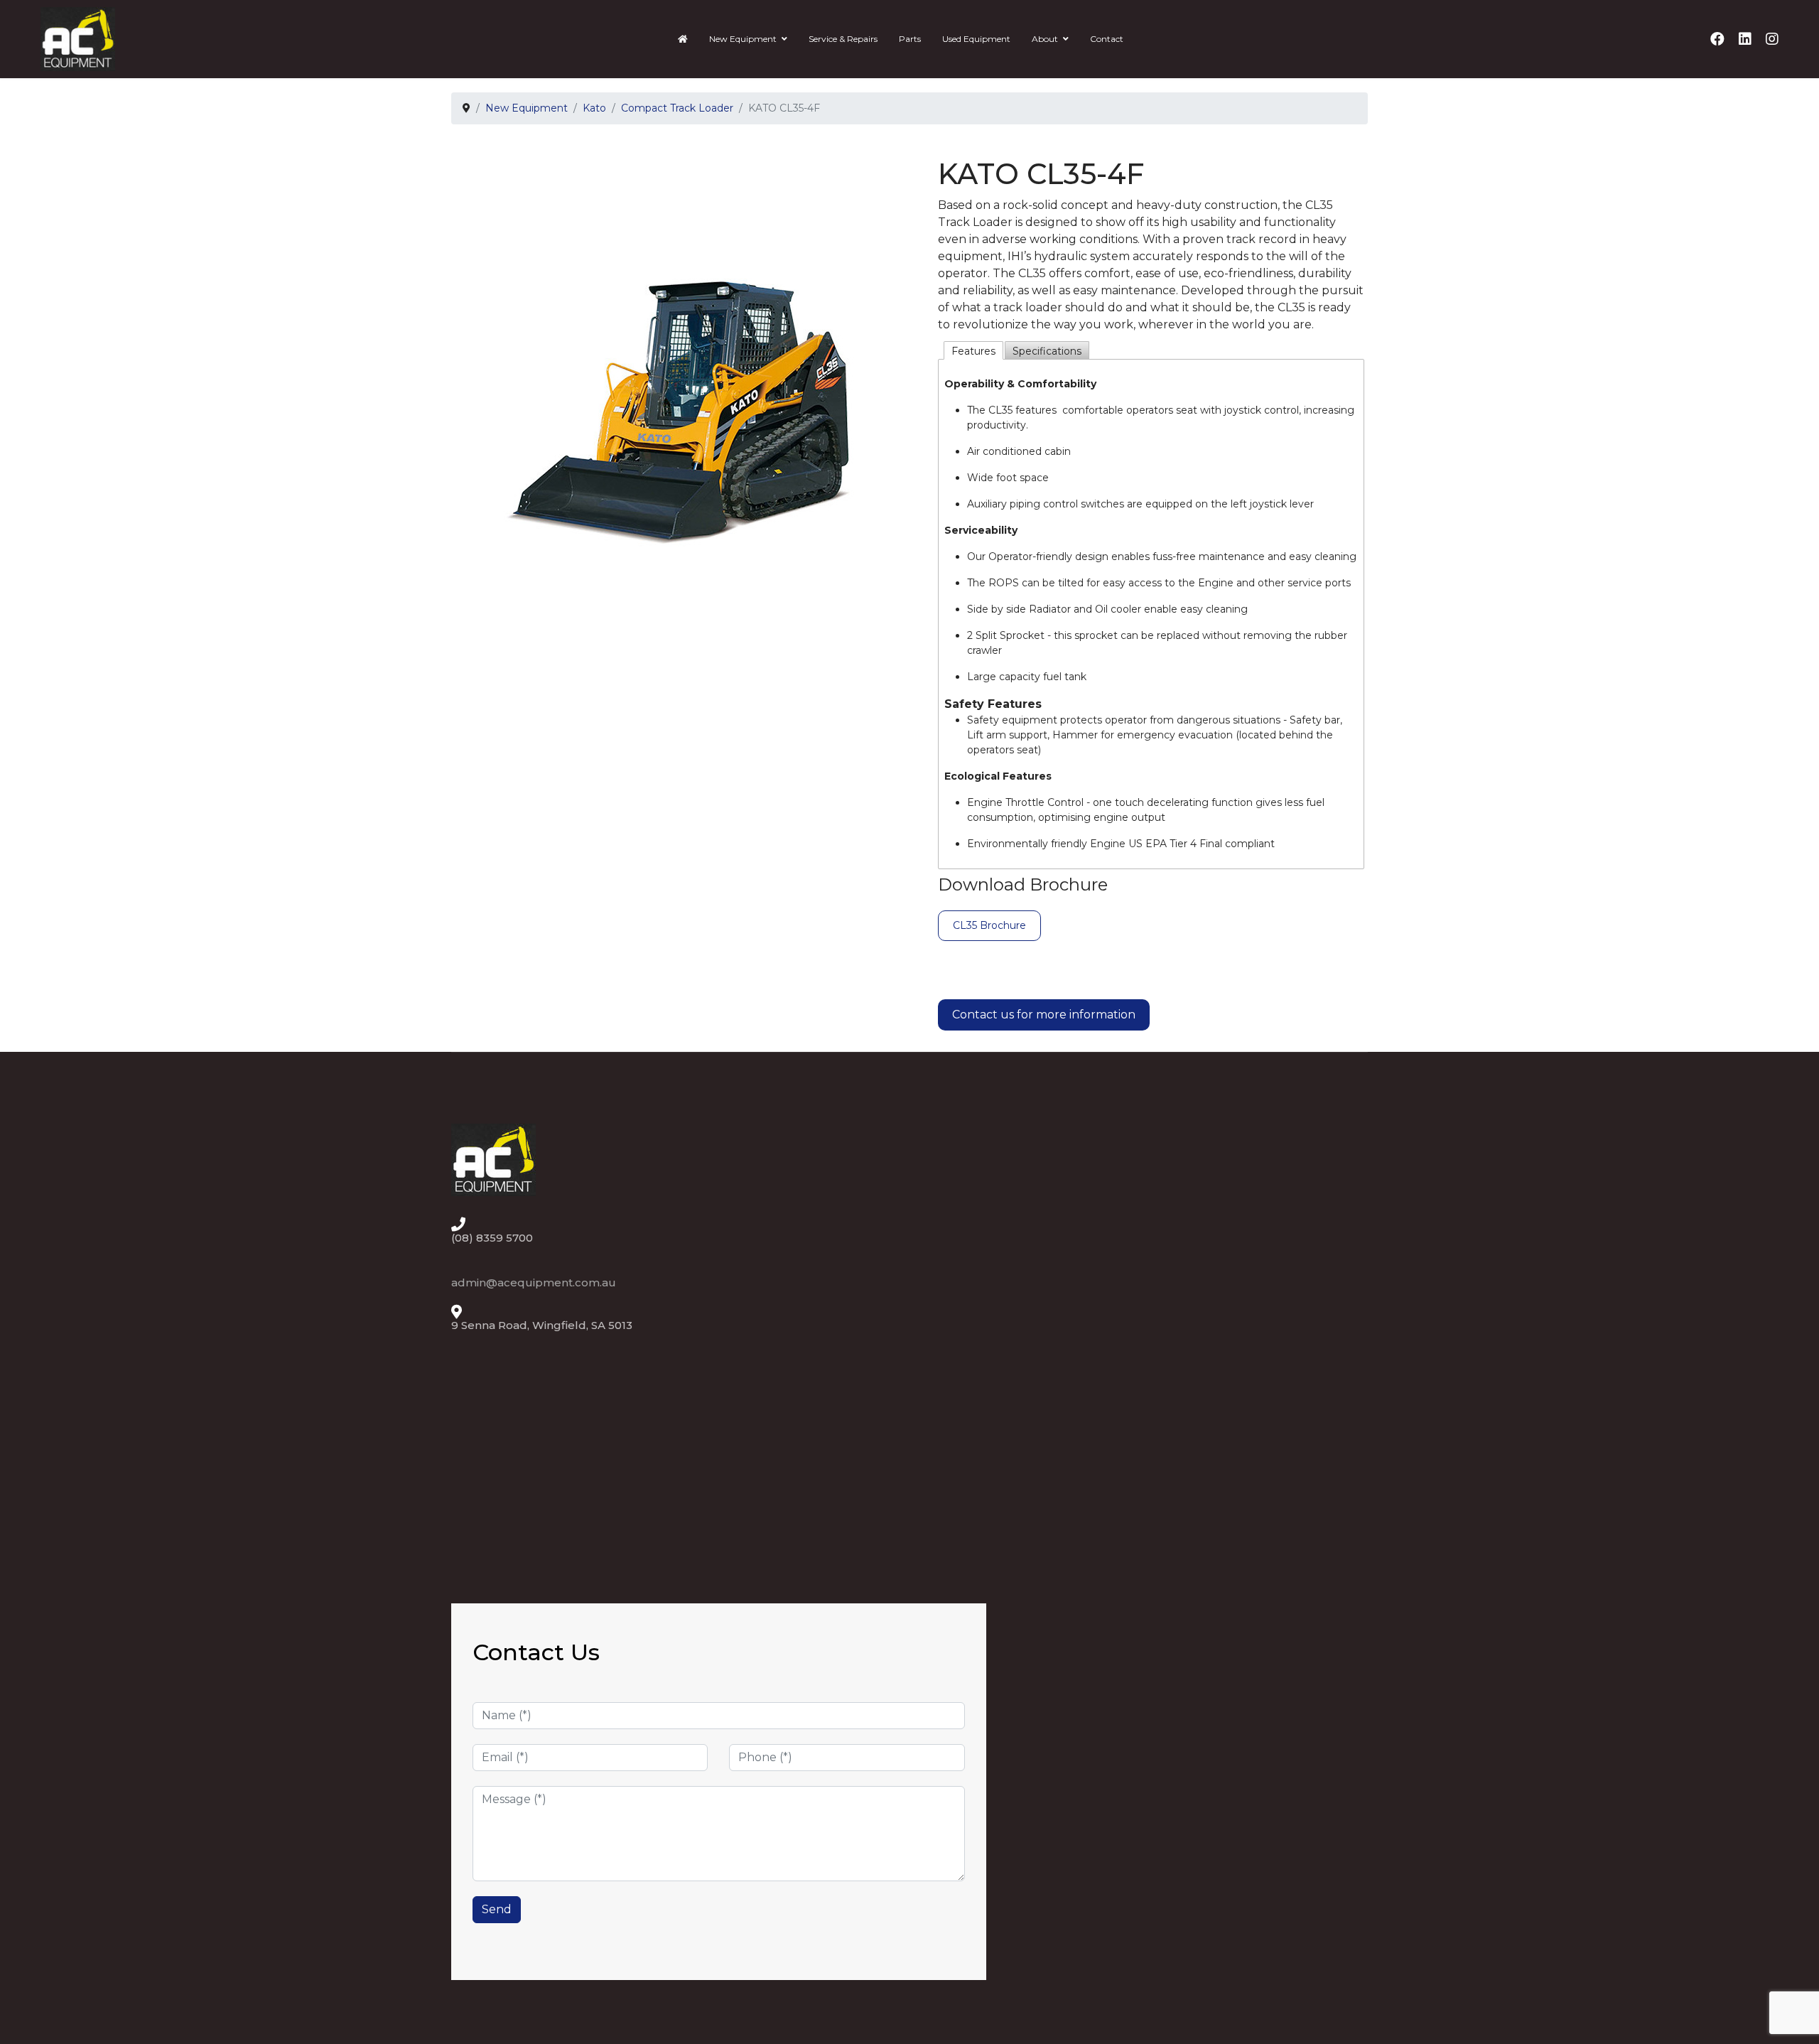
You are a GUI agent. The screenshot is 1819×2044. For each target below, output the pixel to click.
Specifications (1047, 351)
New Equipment (743, 39)
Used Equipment (976, 39)
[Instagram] (1772, 39)
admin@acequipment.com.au (534, 1282)
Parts (910, 39)
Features (973, 351)
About (1045, 39)
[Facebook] (1717, 39)
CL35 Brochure (989, 925)
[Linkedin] (1745, 39)
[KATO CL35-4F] (681, 377)
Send (497, 1909)
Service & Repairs (843, 39)
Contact (1107, 39)
